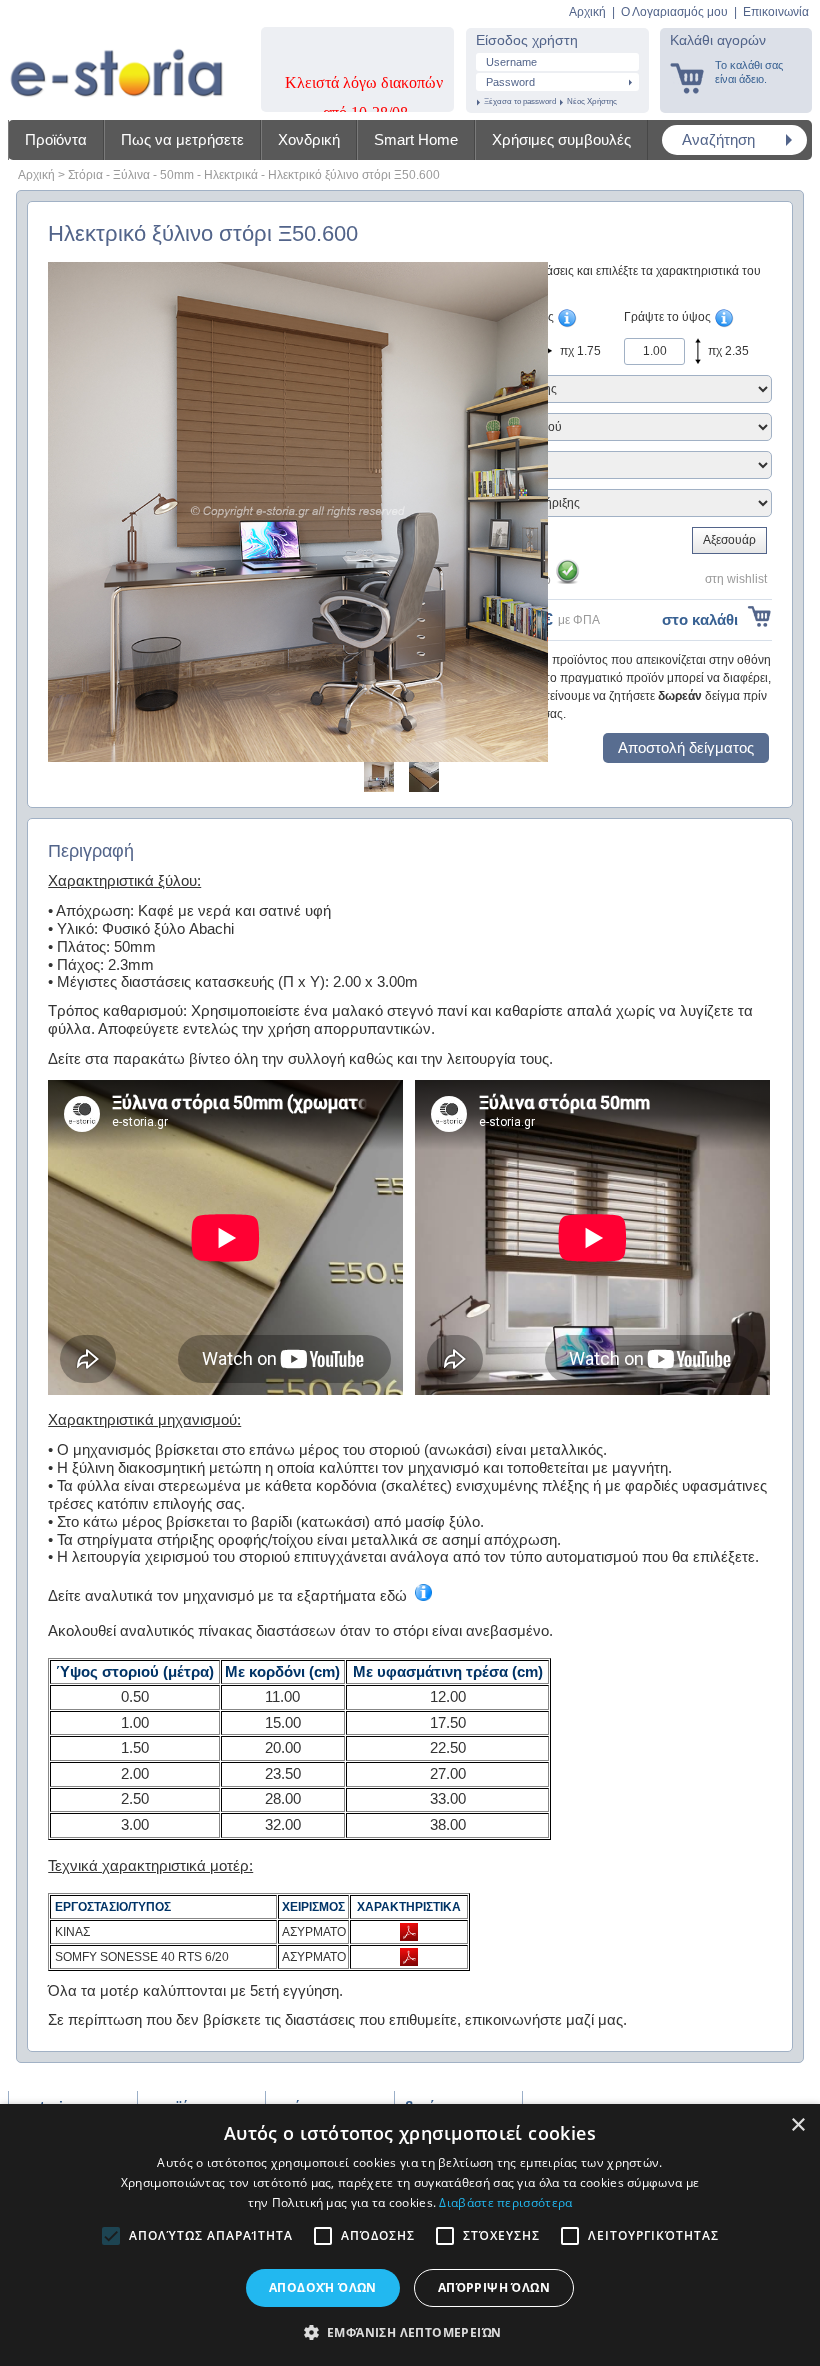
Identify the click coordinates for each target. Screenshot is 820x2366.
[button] (410, 2332)
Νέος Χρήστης (592, 101)
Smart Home (416, 139)
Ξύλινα (131, 175)
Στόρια (85, 175)
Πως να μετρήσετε (182, 139)
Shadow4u (116, 60)
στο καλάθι (700, 619)
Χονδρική (309, 139)
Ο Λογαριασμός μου (674, 12)
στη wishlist (736, 579)
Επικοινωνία (776, 12)
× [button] (797, 2125)
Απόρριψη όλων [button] (494, 2287)
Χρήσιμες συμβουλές (561, 139)
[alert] (410, 2235)
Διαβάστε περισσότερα (505, 2202)
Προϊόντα (56, 139)
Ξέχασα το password (520, 101)
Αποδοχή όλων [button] (323, 2287)
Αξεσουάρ (729, 540)
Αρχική (587, 12)
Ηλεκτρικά (231, 175)
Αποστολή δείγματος (686, 747)
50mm (177, 175)
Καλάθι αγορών (718, 40)
